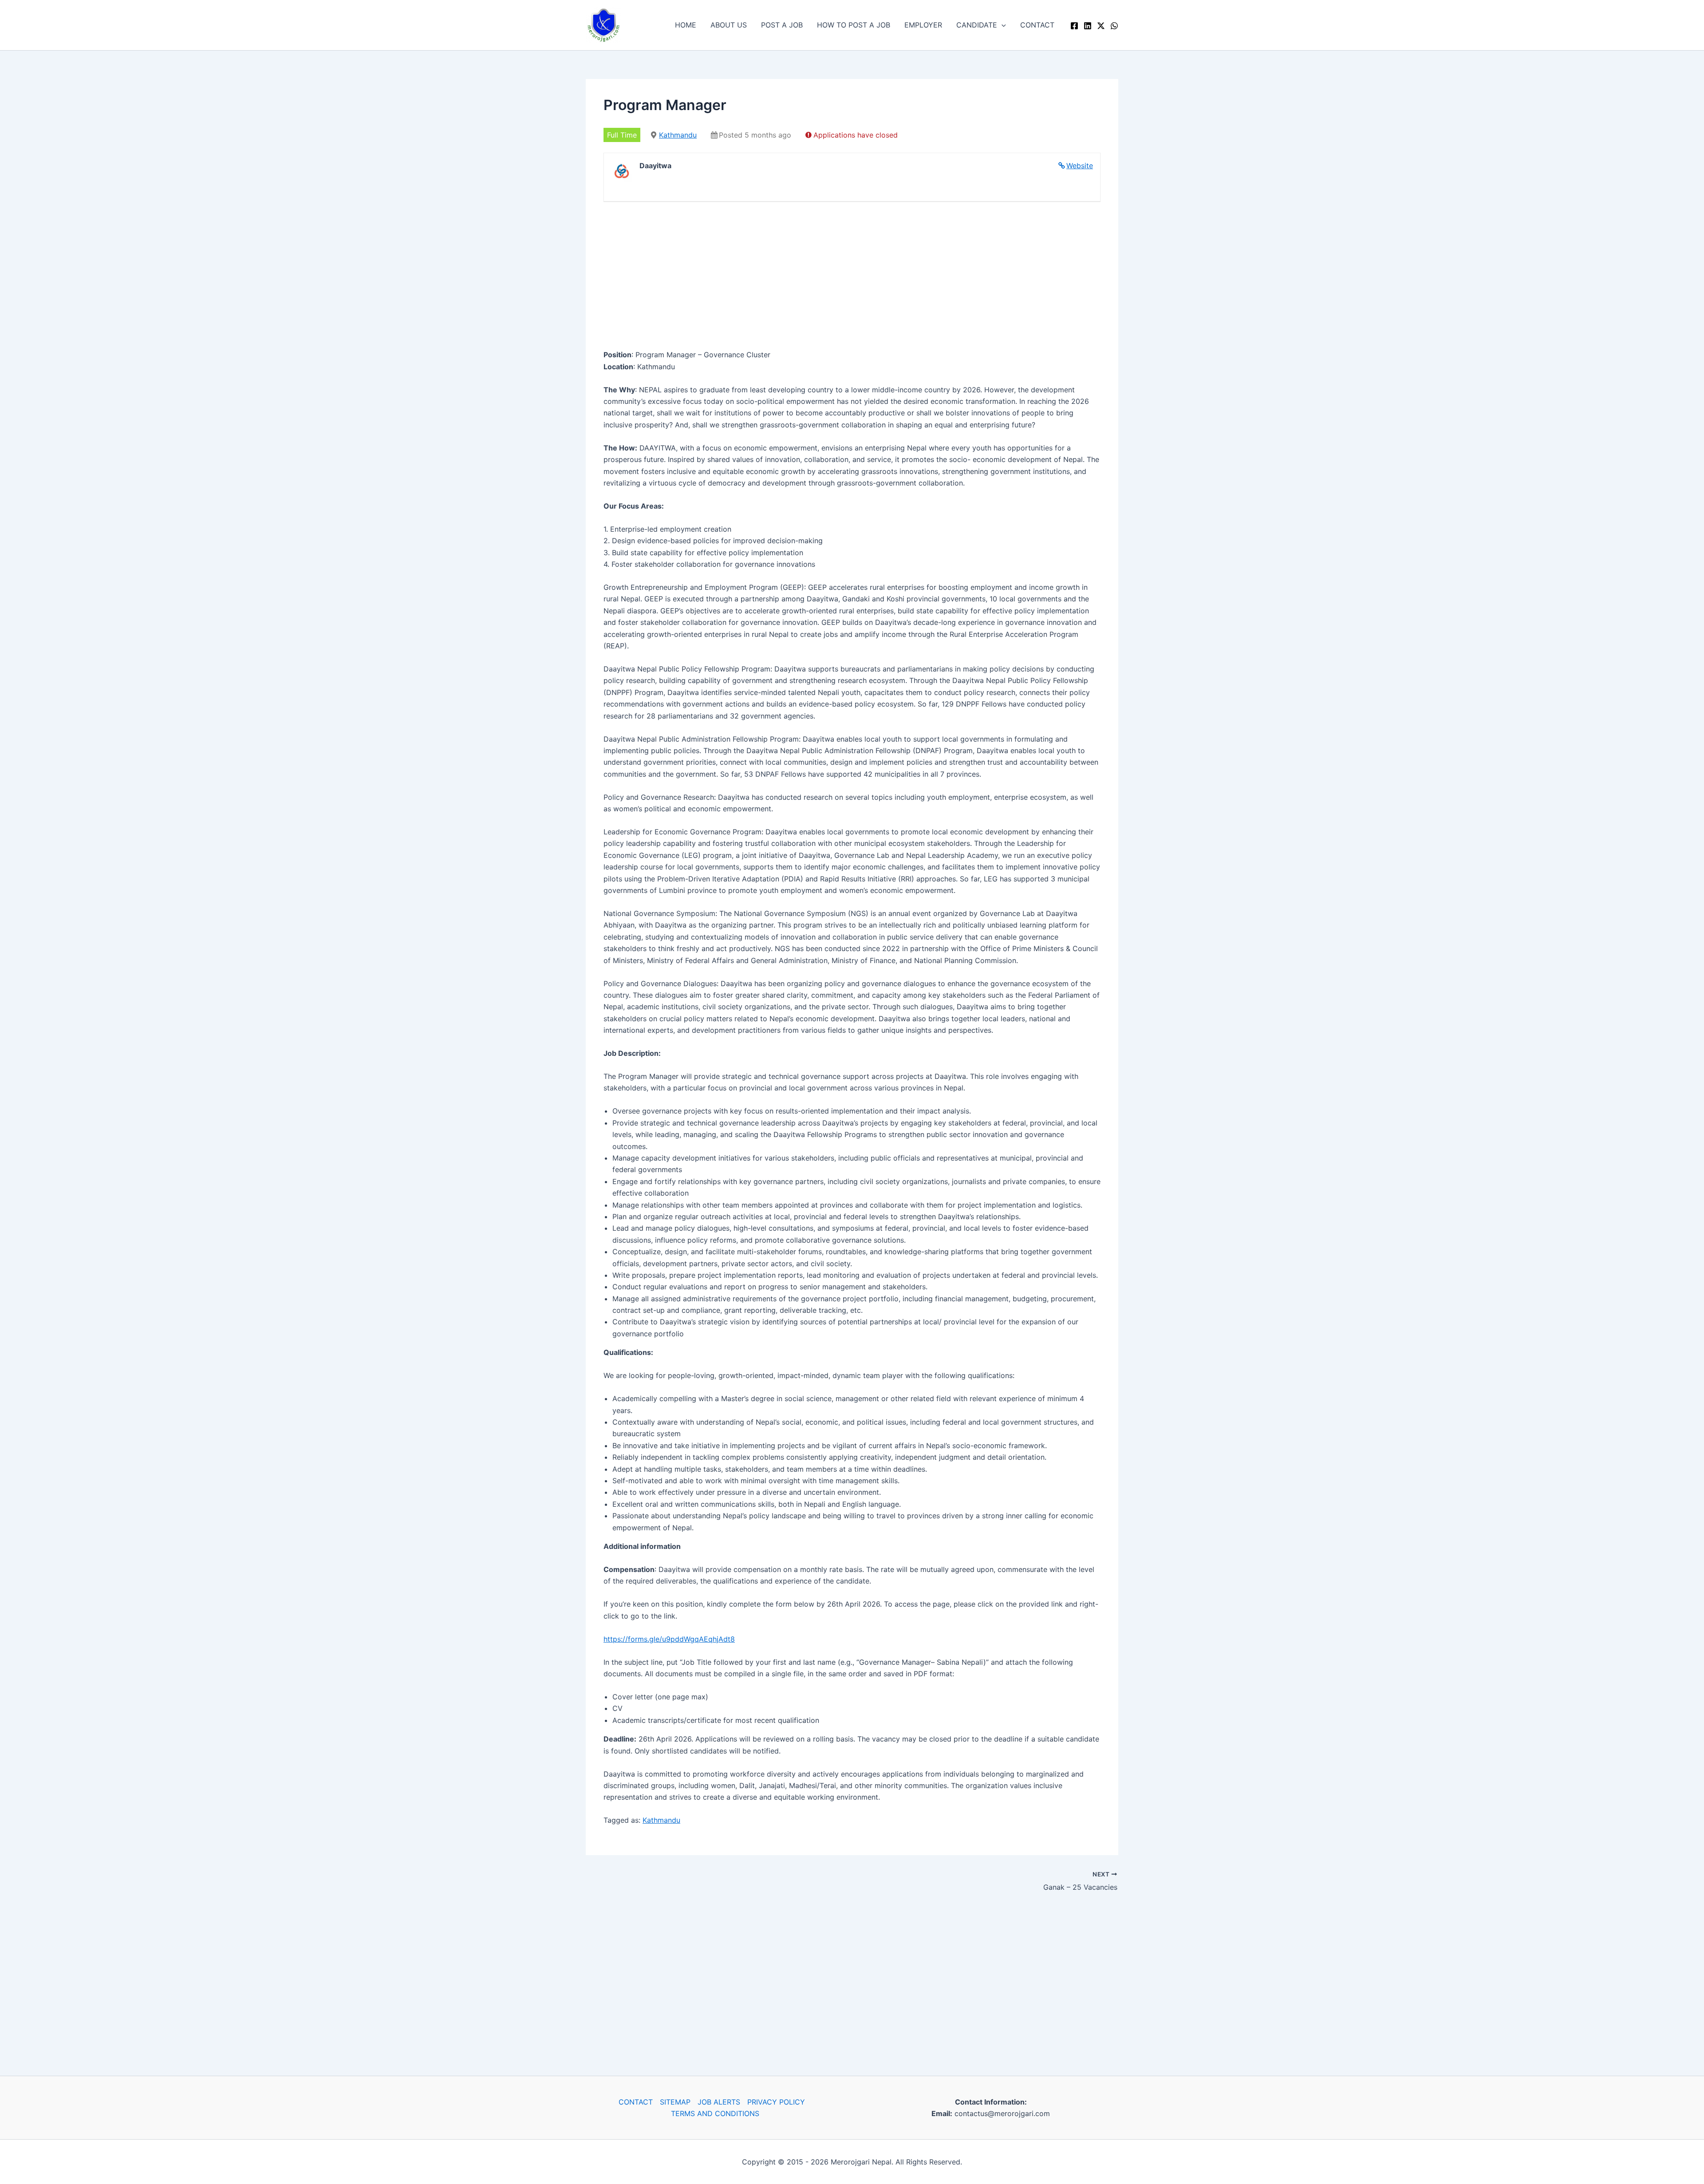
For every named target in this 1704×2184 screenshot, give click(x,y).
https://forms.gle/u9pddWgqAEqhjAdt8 (669, 1639)
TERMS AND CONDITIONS (715, 2113)
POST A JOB (782, 25)
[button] (1002, 25)
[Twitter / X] (1101, 26)
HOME (686, 25)
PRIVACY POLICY (776, 2102)
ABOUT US (729, 25)
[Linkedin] (1088, 26)
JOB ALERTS (719, 2102)
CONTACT (1037, 25)
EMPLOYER (923, 25)
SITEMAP (675, 2102)
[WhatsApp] (1114, 26)
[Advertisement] (852, 278)
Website (1080, 166)
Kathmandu (678, 135)
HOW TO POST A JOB (854, 25)
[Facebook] (1074, 26)
